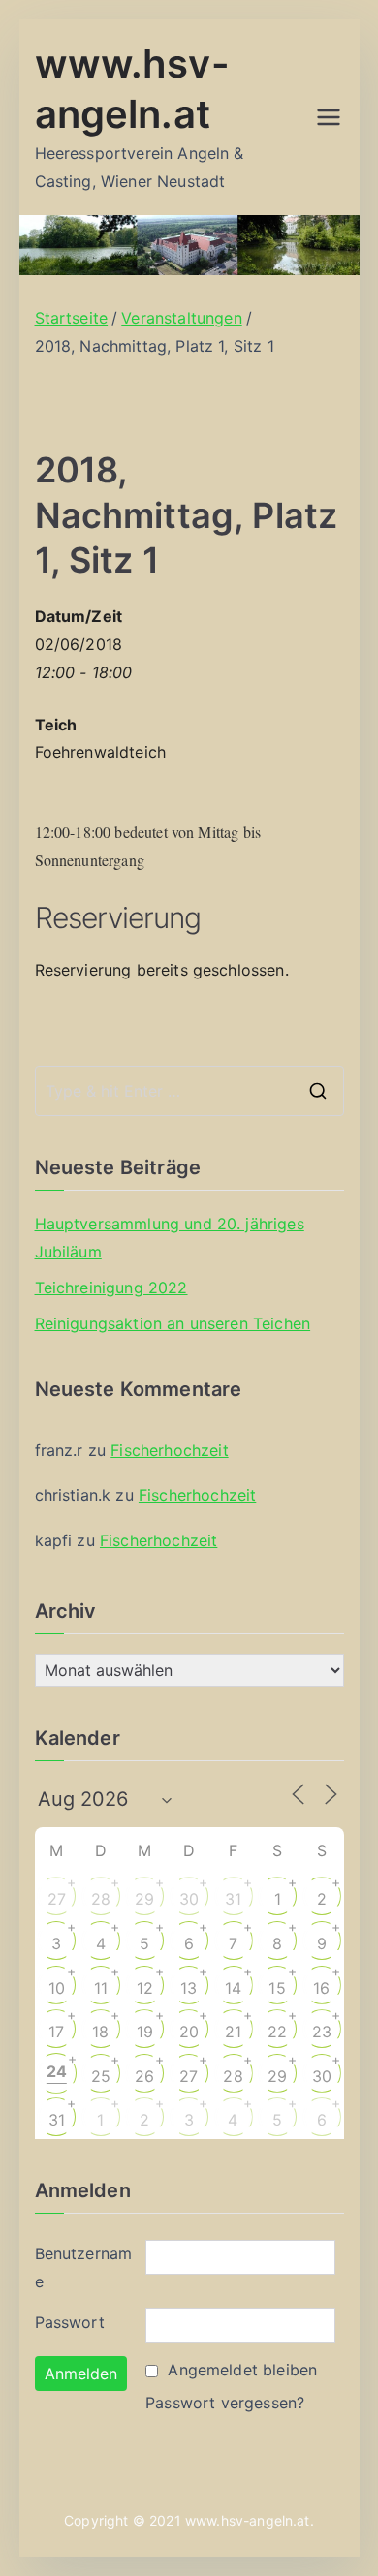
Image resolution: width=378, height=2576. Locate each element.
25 (101, 2076)
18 (100, 2032)
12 (145, 1988)
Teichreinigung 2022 (111, 1288)
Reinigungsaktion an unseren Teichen (173, 1323)
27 (57, 1899)
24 (57, 2071)
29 (144, 1899)
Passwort (70, 2322)
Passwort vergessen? (225, 2403)
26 (144, 2076)
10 (57, 1988)
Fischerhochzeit (169, 1450)
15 (277, 1988)
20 (189, 2032)
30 (189, 1899)
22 (277, 2032)
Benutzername (84, 2267)
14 (233, 1988)
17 (56, 2032)
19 (145, 2032)
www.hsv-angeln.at (248, 2520)
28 (101, 1899)
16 (321, 1988)
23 (322, 2032)
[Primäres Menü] (329, 117)
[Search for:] (189, 1091)
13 (189, 1988)
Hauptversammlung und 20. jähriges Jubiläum (170, 1238)
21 (233, 2032)
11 (101, 1988)
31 (233, 1899)
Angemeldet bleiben (242, 2370)
